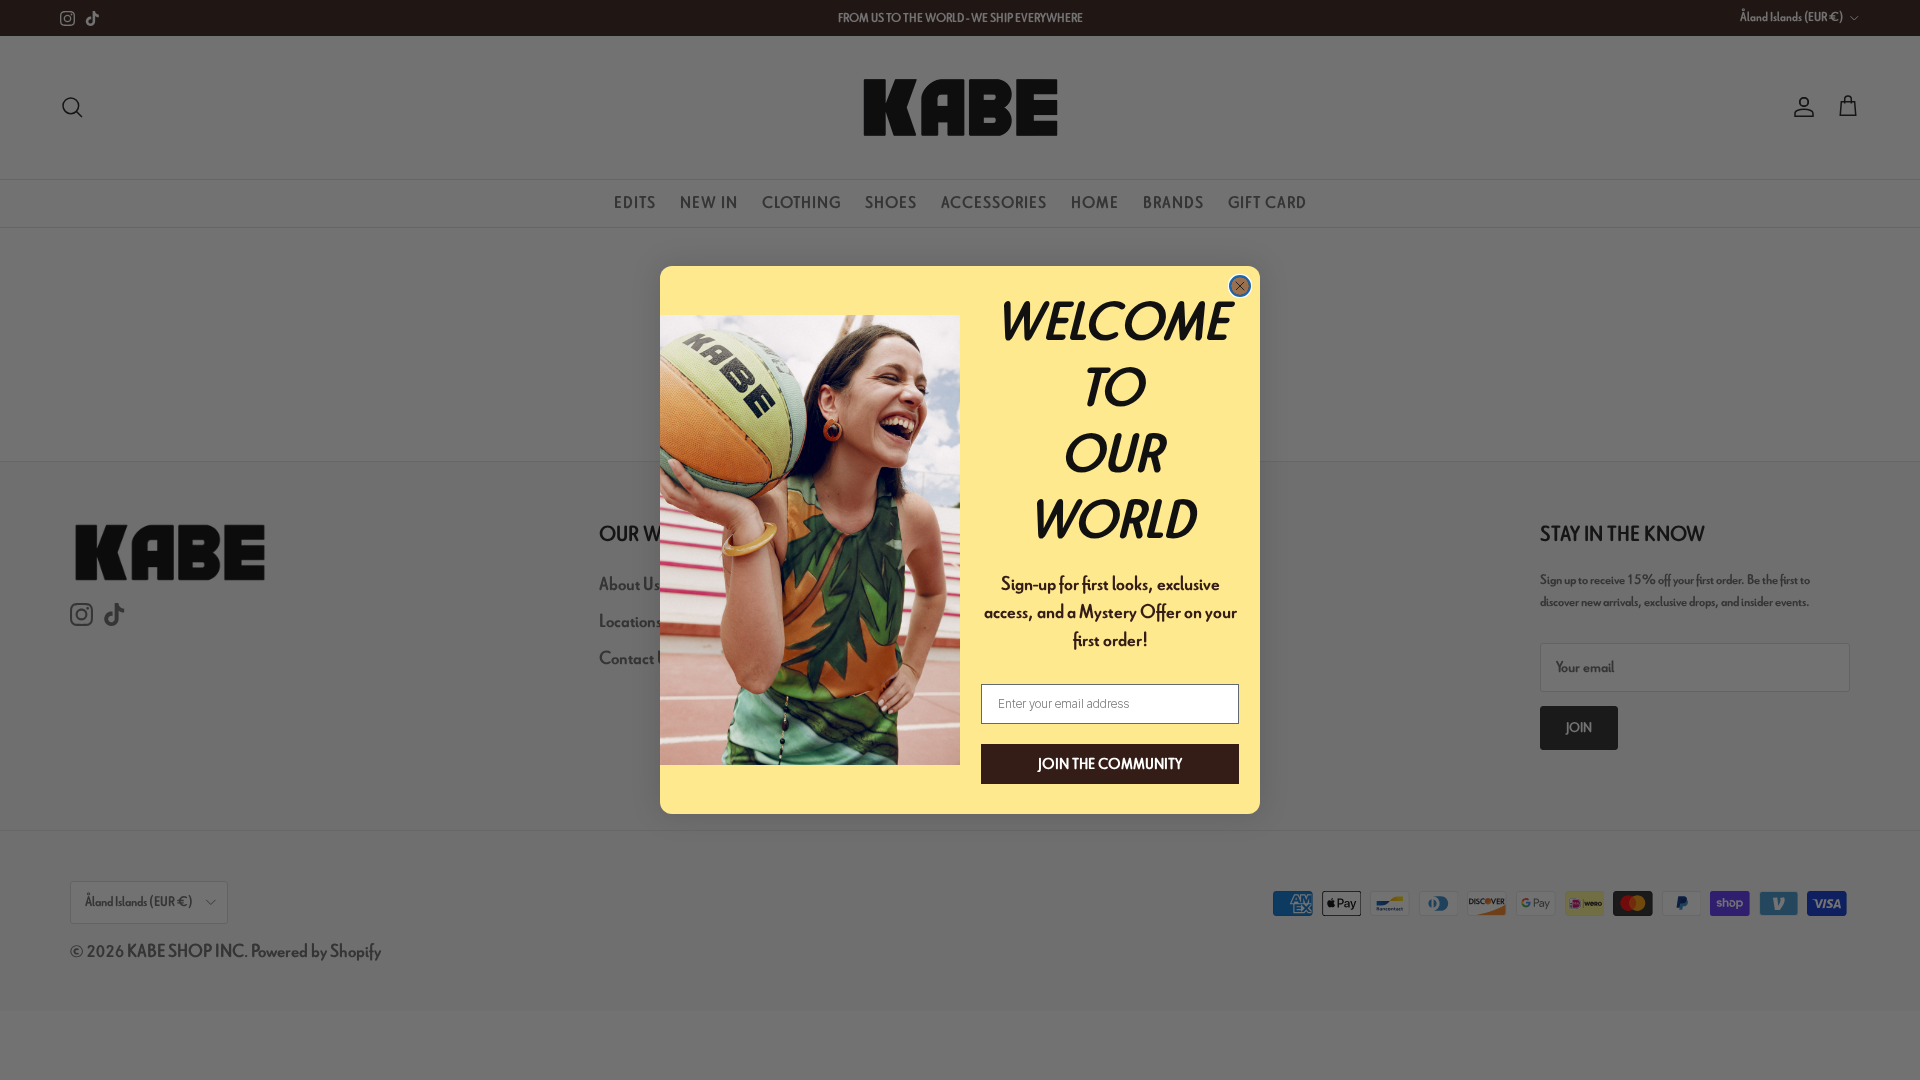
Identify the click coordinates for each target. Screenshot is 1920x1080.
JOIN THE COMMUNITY (1110, 764)
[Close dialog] (1240, 286)
